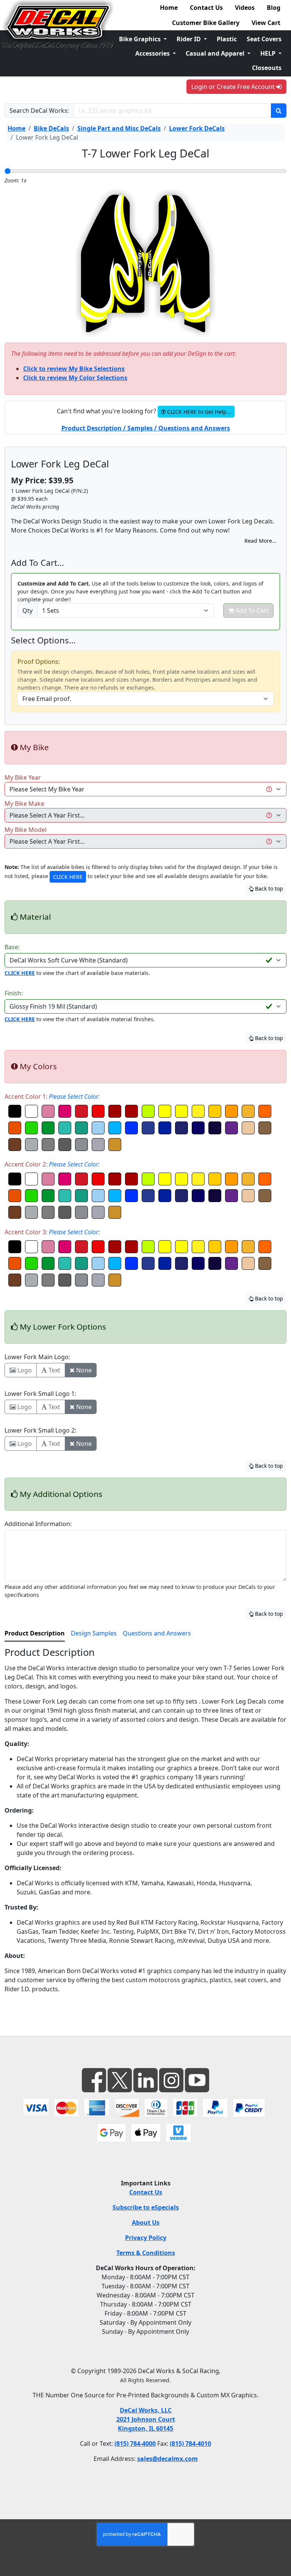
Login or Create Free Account (234, 87)
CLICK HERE (68, 877)
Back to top (268, 889)
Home (169, 8)
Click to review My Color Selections (75, 378)
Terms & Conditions (146, 2253)
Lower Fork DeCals (197, 128)
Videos (245, 8)
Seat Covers (264, 39)
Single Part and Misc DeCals (119, 128)
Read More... (260, 541)
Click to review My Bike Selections (74, 369)
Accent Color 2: (52, 1164)
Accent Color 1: (52, 1096)
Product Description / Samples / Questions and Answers (146, 428)
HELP (269, 53)
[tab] (35, 1634)
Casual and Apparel (216, 53)
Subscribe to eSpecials (146, 2207)
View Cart (266, 23)
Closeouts (267, 68)
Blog (274, 8)
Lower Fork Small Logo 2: (40, 1430)
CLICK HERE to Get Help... (198, 412)
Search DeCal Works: (39, 111)
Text (54, 1370)
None (83, 1370)
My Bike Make (24, 804)
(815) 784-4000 (135, 2444)
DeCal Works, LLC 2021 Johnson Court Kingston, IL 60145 (146, 2419)
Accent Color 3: (52, 1232)
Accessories (153, 53)
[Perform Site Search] (279, 111)
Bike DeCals (51, 128)
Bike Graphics (141, 39)
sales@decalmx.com (167, 2459)
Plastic (227, 39)
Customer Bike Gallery (206, 23)
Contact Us (206, 8)
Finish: (14, 993)
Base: (12, 947)
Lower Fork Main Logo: (37, 1357)
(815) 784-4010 (190, 2444)
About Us (146, 2222)
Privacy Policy (146, 2238)
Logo (24, 1370)
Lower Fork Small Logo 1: (40, 1394)
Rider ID (189, 39)
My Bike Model (26, 830)
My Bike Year (23, 777)
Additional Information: (38, 1524)
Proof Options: (39, 662)
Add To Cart (251, 611)
